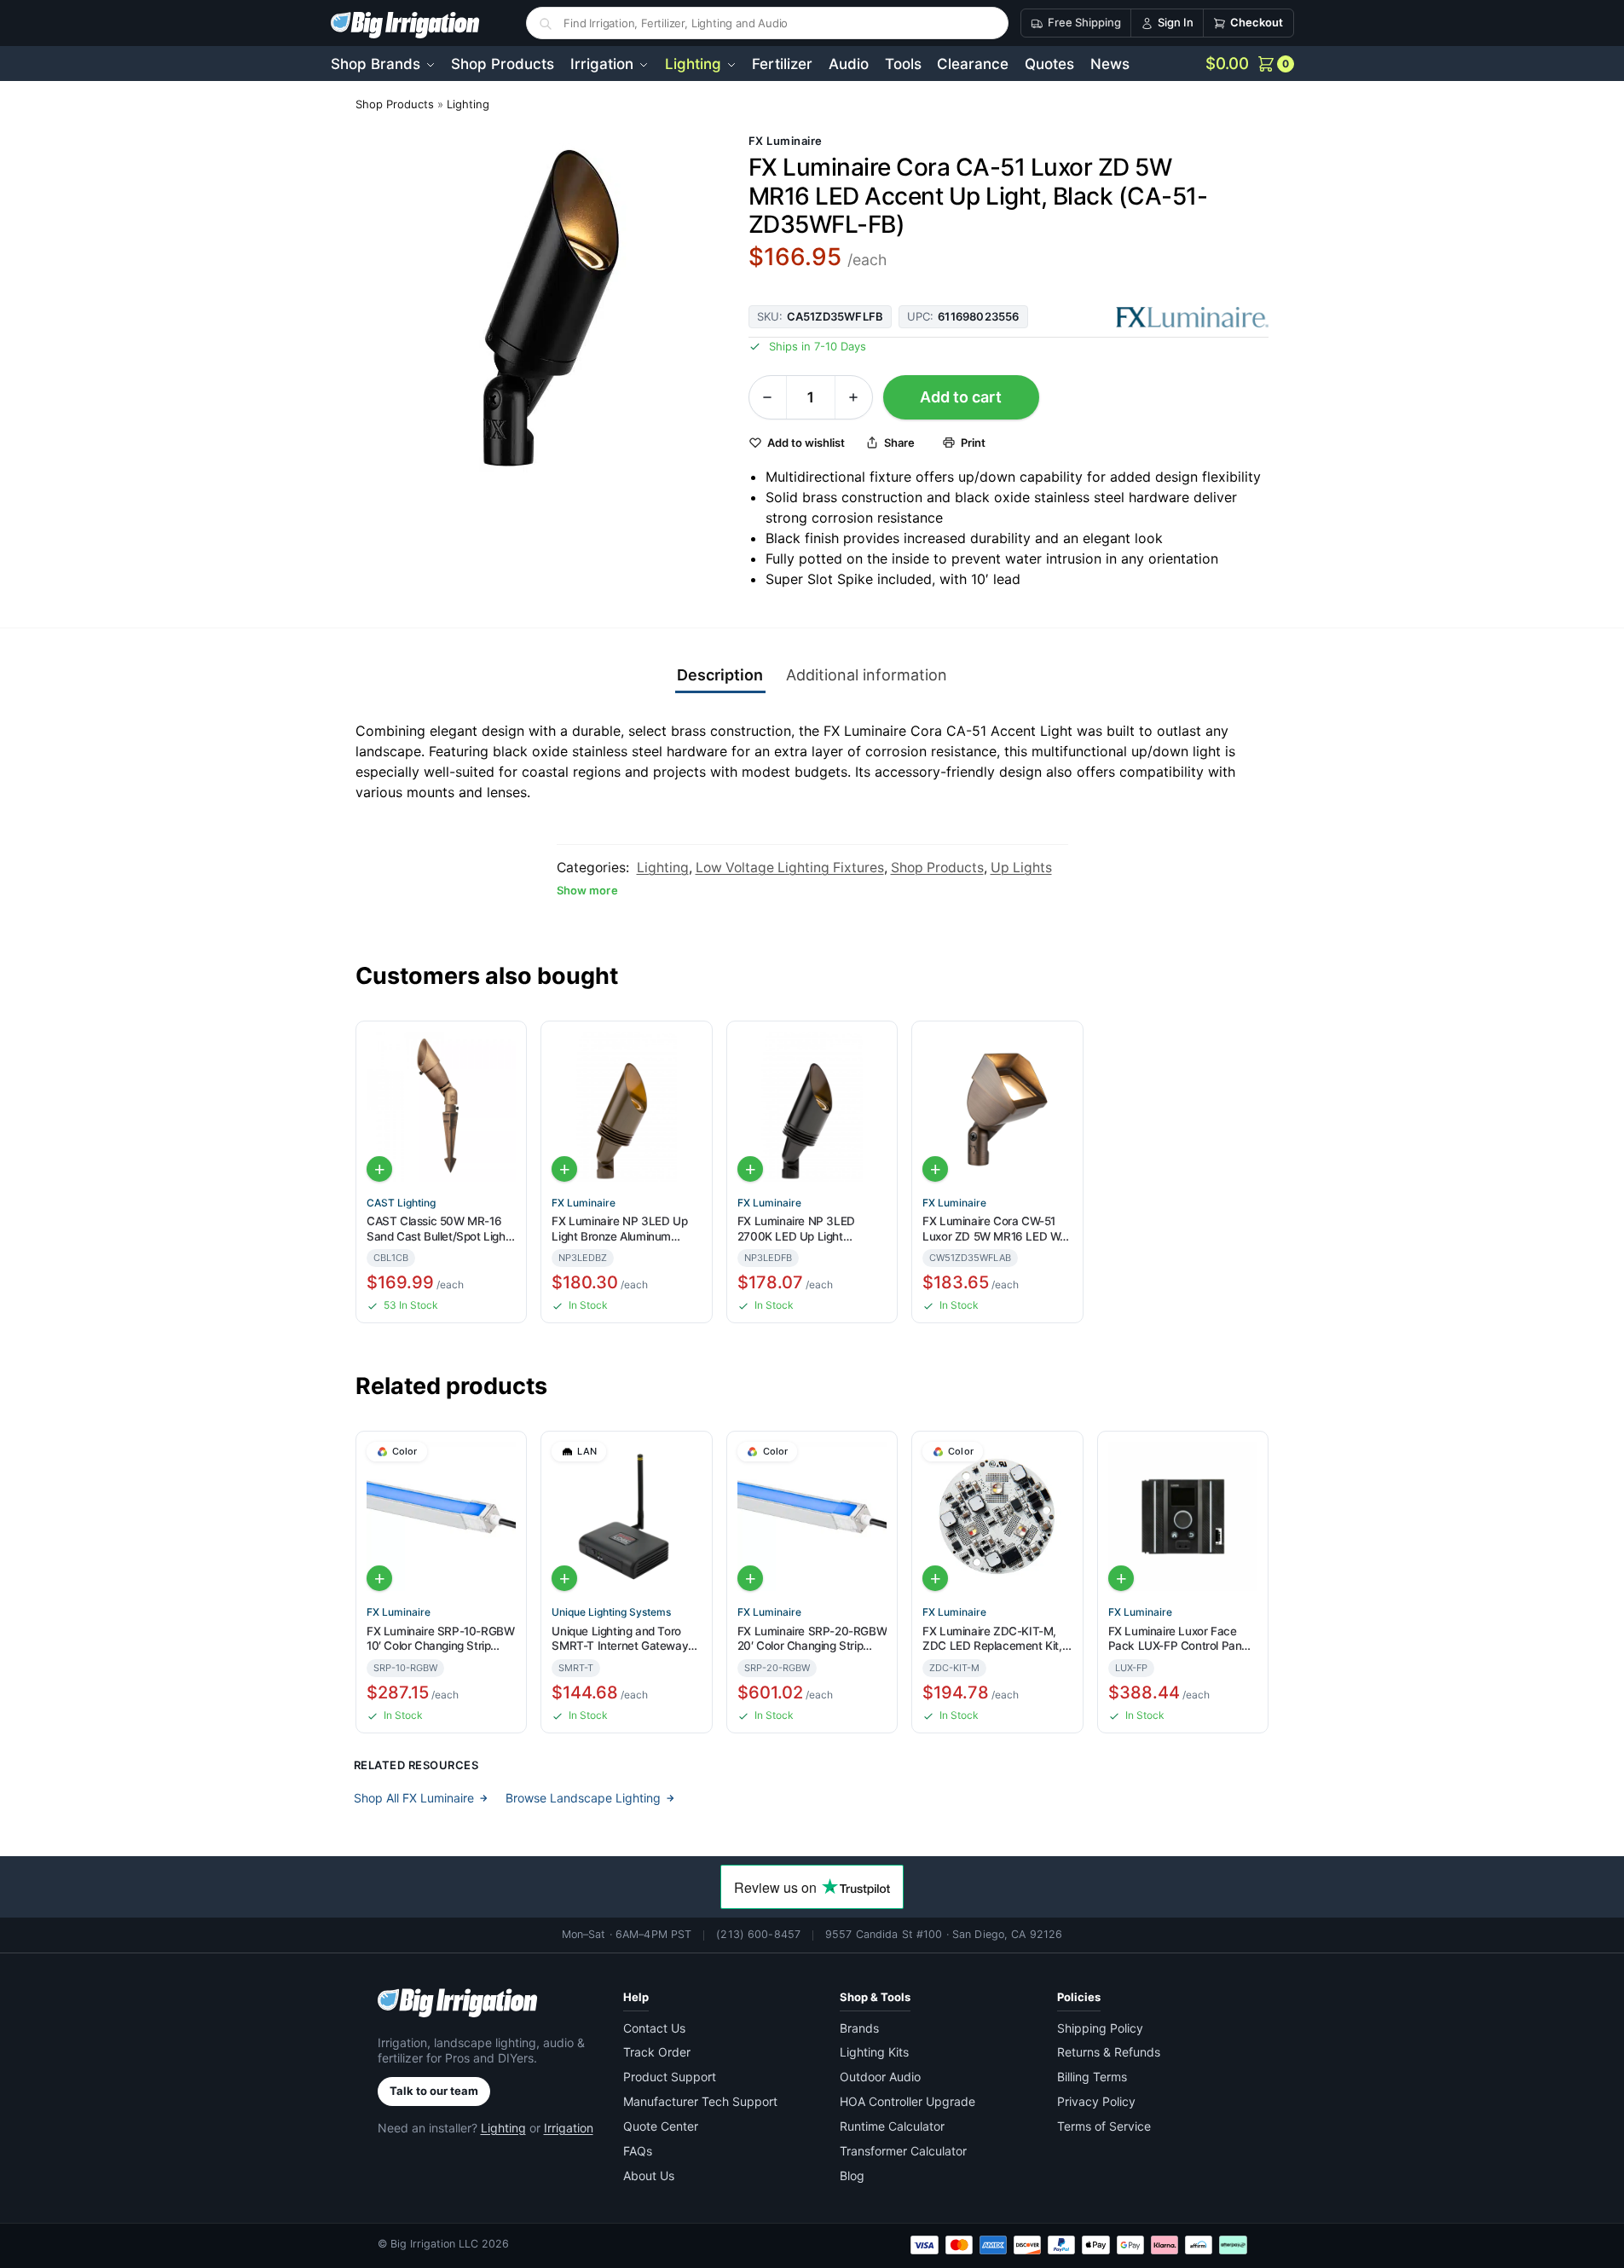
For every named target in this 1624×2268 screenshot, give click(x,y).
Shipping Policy (1100, 2028)
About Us (649, 2175)
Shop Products (395, 104)
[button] (1250, 64)
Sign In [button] (1176, 22)
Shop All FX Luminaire (414, 1798)
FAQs (638, 2151)
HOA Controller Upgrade (907, 2101)
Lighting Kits (874, 2052)
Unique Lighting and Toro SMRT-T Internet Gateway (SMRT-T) (620, 1639)
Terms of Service (1104, 2126)
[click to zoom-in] (538, 311)
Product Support (670, 2077)
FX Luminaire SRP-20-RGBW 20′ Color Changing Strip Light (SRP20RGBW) (812, 1639)
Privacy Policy (1096, 2101)
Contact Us (654, 2028)
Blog (852, 2175)
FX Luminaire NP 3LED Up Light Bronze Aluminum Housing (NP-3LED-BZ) (619, 1229)
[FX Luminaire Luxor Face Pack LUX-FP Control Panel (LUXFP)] (1183, 1516)
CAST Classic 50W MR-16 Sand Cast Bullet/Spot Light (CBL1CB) (438, 1229)
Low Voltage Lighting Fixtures (790, 868)
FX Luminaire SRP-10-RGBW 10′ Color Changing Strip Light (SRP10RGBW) (440, 1639)
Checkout (1257, 22)
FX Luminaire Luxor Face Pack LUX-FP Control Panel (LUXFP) (1179, 1639)
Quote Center (661, 2126)
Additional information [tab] (867, 675)
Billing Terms (1092, 2077)
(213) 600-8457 (758, 1934)
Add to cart (961, 397)
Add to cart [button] (379, 1169)
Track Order (657, 2052)
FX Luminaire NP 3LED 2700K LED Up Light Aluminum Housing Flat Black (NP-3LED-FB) (797, 1229)
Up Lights (1021, 868)
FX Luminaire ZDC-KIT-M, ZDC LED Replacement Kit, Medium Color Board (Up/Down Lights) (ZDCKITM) (992, 1639)
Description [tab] (720, 675)
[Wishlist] (506, 1045)
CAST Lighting (401, 1203)
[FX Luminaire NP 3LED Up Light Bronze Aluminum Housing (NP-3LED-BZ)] (626, 1106)
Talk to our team (434, 2091)
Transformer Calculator (903, 2151)
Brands (859, 2028)
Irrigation (569, 2128)
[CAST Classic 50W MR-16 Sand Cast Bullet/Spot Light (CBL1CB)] (441, 1106)
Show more (587, 890)
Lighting (468, 104)
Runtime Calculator (892, 2126)
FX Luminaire (786, 141)
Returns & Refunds (1109, 2052)
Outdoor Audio (880, 2077)
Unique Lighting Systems (611, 1612)
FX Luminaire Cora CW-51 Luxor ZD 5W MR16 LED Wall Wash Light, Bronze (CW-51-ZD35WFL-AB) (997, 1229)
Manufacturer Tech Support (700, 2101)
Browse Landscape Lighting (583, 1798)
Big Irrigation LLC (434, 2244)
